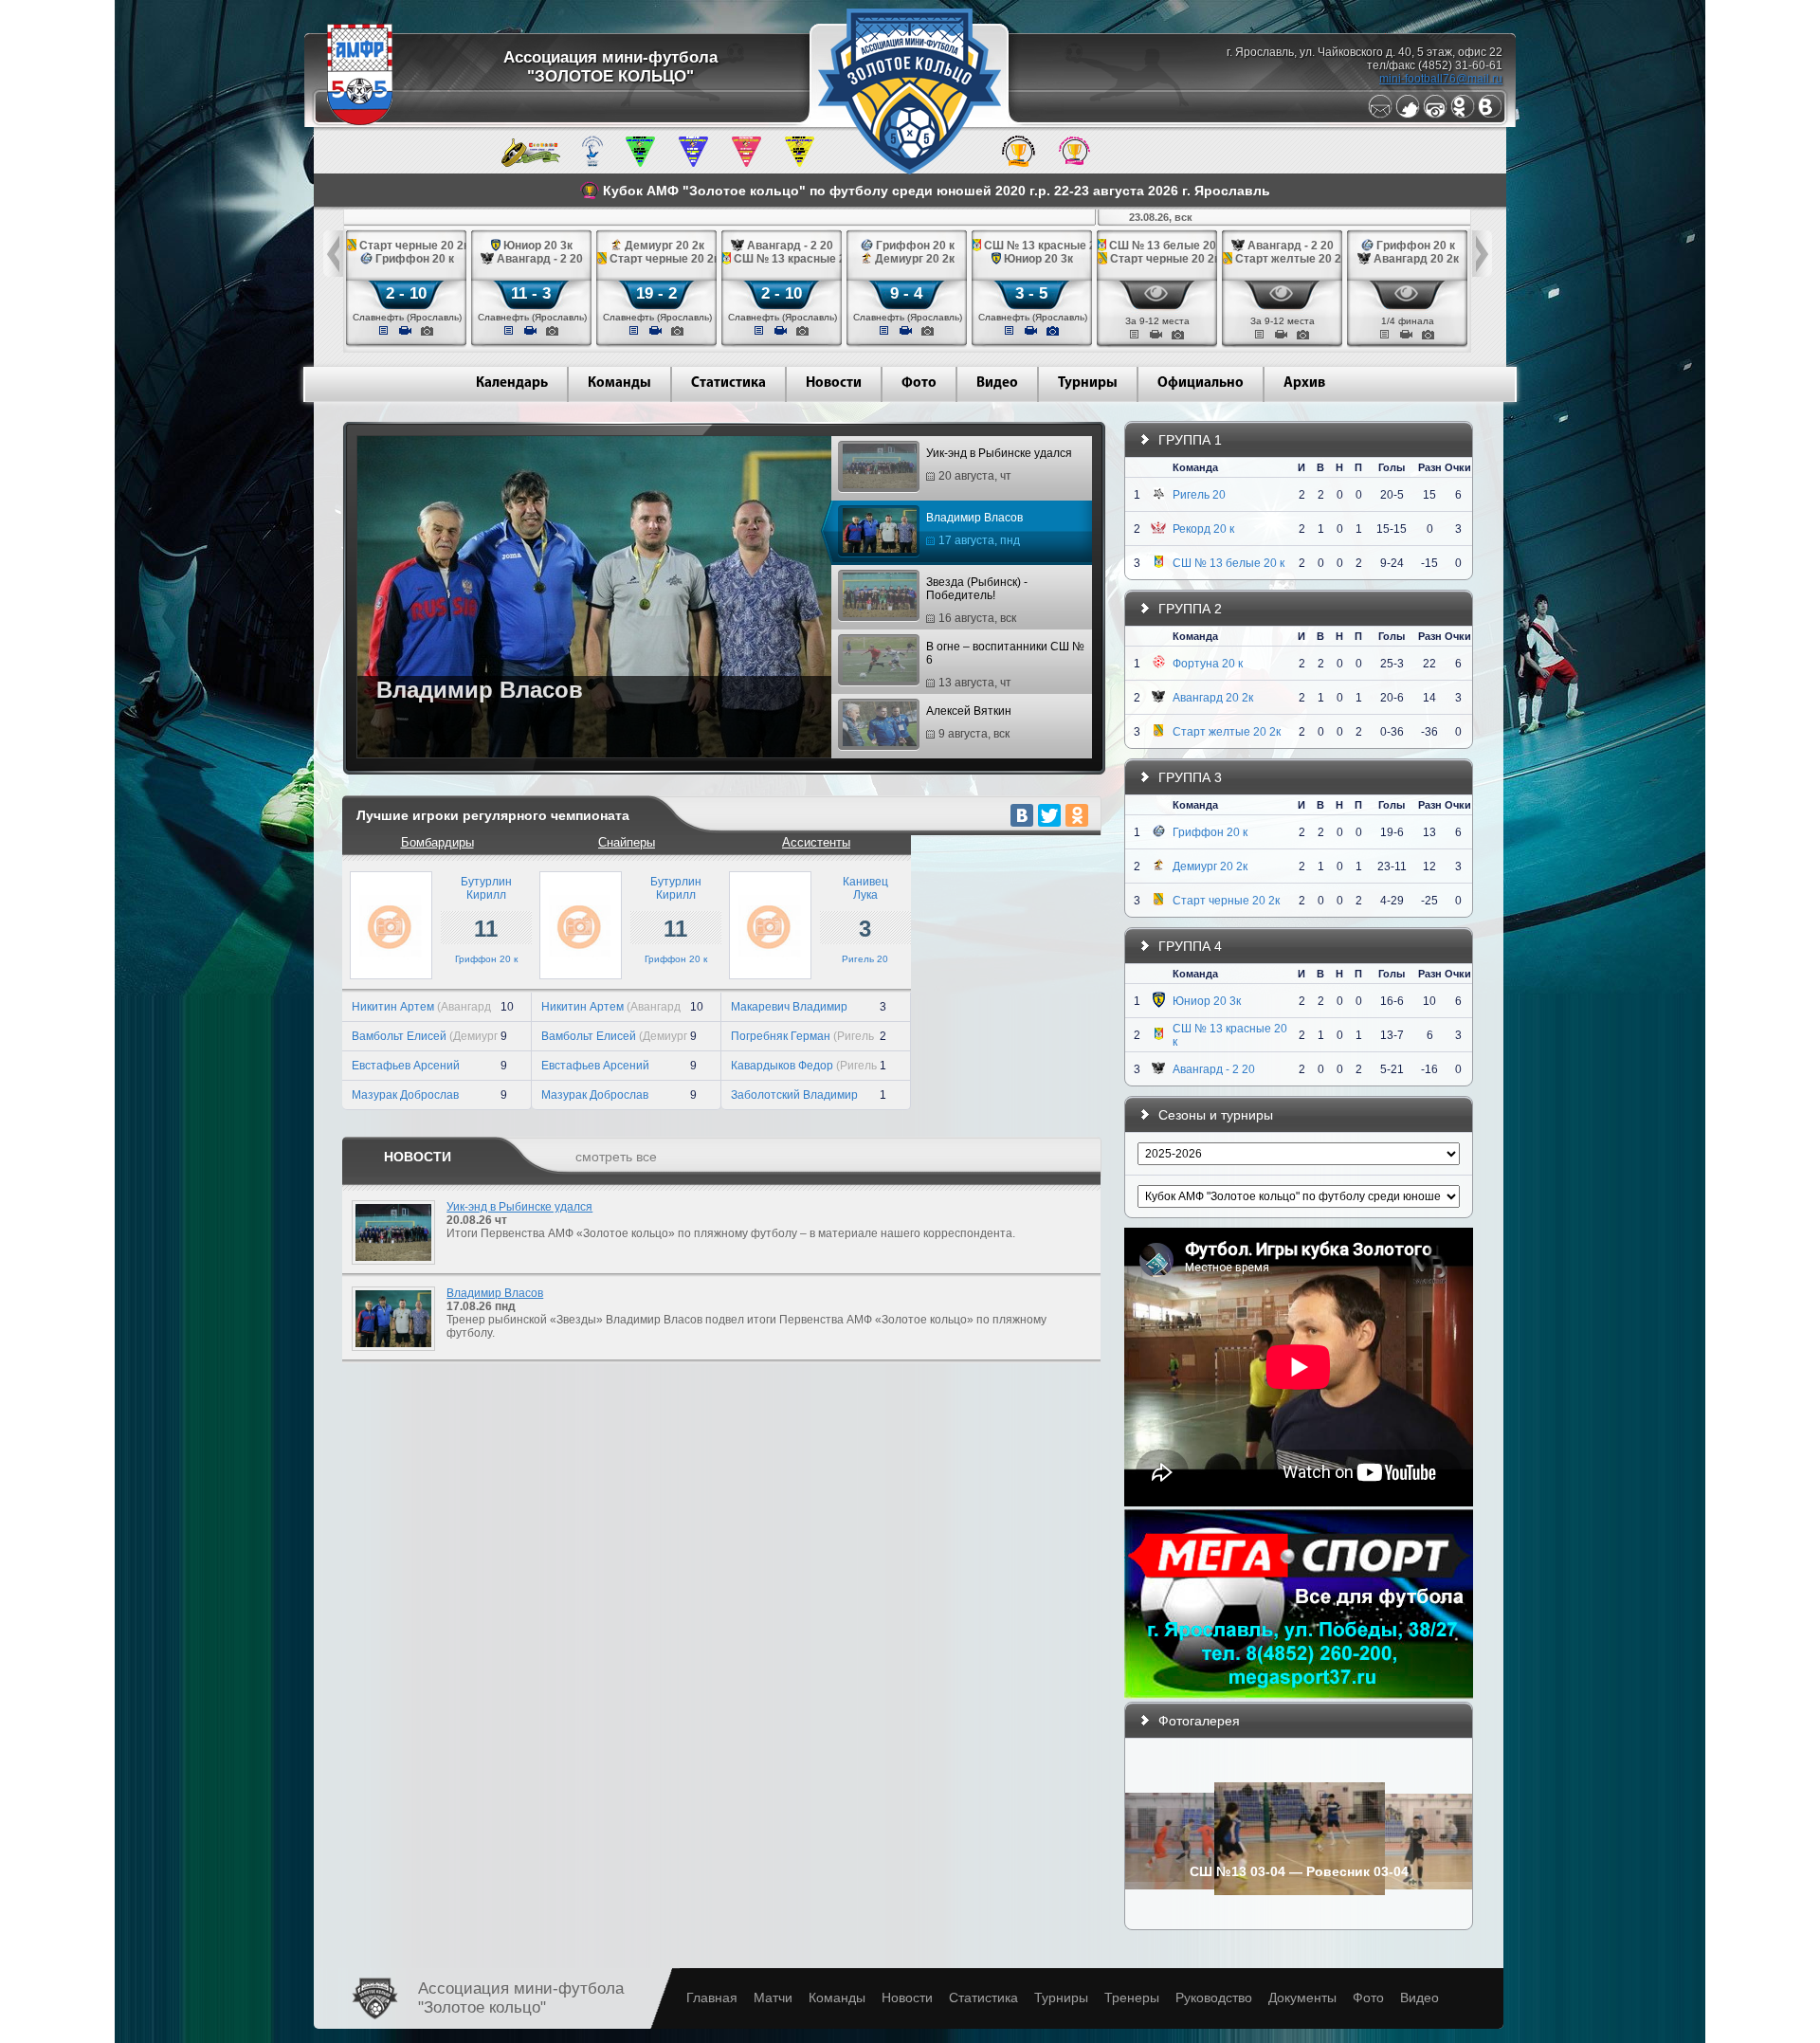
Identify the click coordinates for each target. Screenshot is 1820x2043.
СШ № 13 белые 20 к (1228, 563)
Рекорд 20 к (1203, 529)
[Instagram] (1435, 115)
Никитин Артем (393, 1007)
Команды (619, 383)
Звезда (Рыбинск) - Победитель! (977, 600)
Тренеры (1132, 1997)
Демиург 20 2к (1210, 866)
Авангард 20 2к (1213, 698)
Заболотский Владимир (794, 1095)
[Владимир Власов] (389, 1357)
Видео (997, 383)
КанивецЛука (865, 888)
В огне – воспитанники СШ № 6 (1005, 665)
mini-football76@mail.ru (1441, 79)
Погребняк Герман (781, 1036)
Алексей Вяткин (969, 722)
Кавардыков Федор (782, 1066)
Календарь (512, 383)
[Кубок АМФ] (1019, 163)
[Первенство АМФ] (592, 163)
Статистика (728, 383)
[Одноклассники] (1463, 115)
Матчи (773, 1997)
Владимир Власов (974, 529)
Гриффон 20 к (486, 959)
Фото (919, 383)
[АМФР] (360, 121)
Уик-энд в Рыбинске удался (999, 465)
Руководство (1214, 1997)
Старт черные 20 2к (1226, 901)
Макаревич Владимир (789, 1007)
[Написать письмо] (1380, 115)
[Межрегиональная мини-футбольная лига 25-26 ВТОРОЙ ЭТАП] (531, 163)
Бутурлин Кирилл (486, 888)
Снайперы (627, 842)
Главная (712, 1997)
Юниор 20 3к (1207, 1001)
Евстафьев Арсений (406, 1066)
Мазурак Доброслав (405, 1095)
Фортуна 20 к (1208, 664)
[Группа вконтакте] (1490, 115)
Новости (834, 383)
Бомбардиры (437, 842)
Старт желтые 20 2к (1227, 732)
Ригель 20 (865, 959)
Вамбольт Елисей (399, 1036)
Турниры (1088, 383)
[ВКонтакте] (1022, 815)
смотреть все (616, 1157)
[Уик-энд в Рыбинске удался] (389, 1270)
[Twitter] (1408, 115)
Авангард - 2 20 (1214, 1069)
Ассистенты (816, 842)
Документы (1302, 1997)
